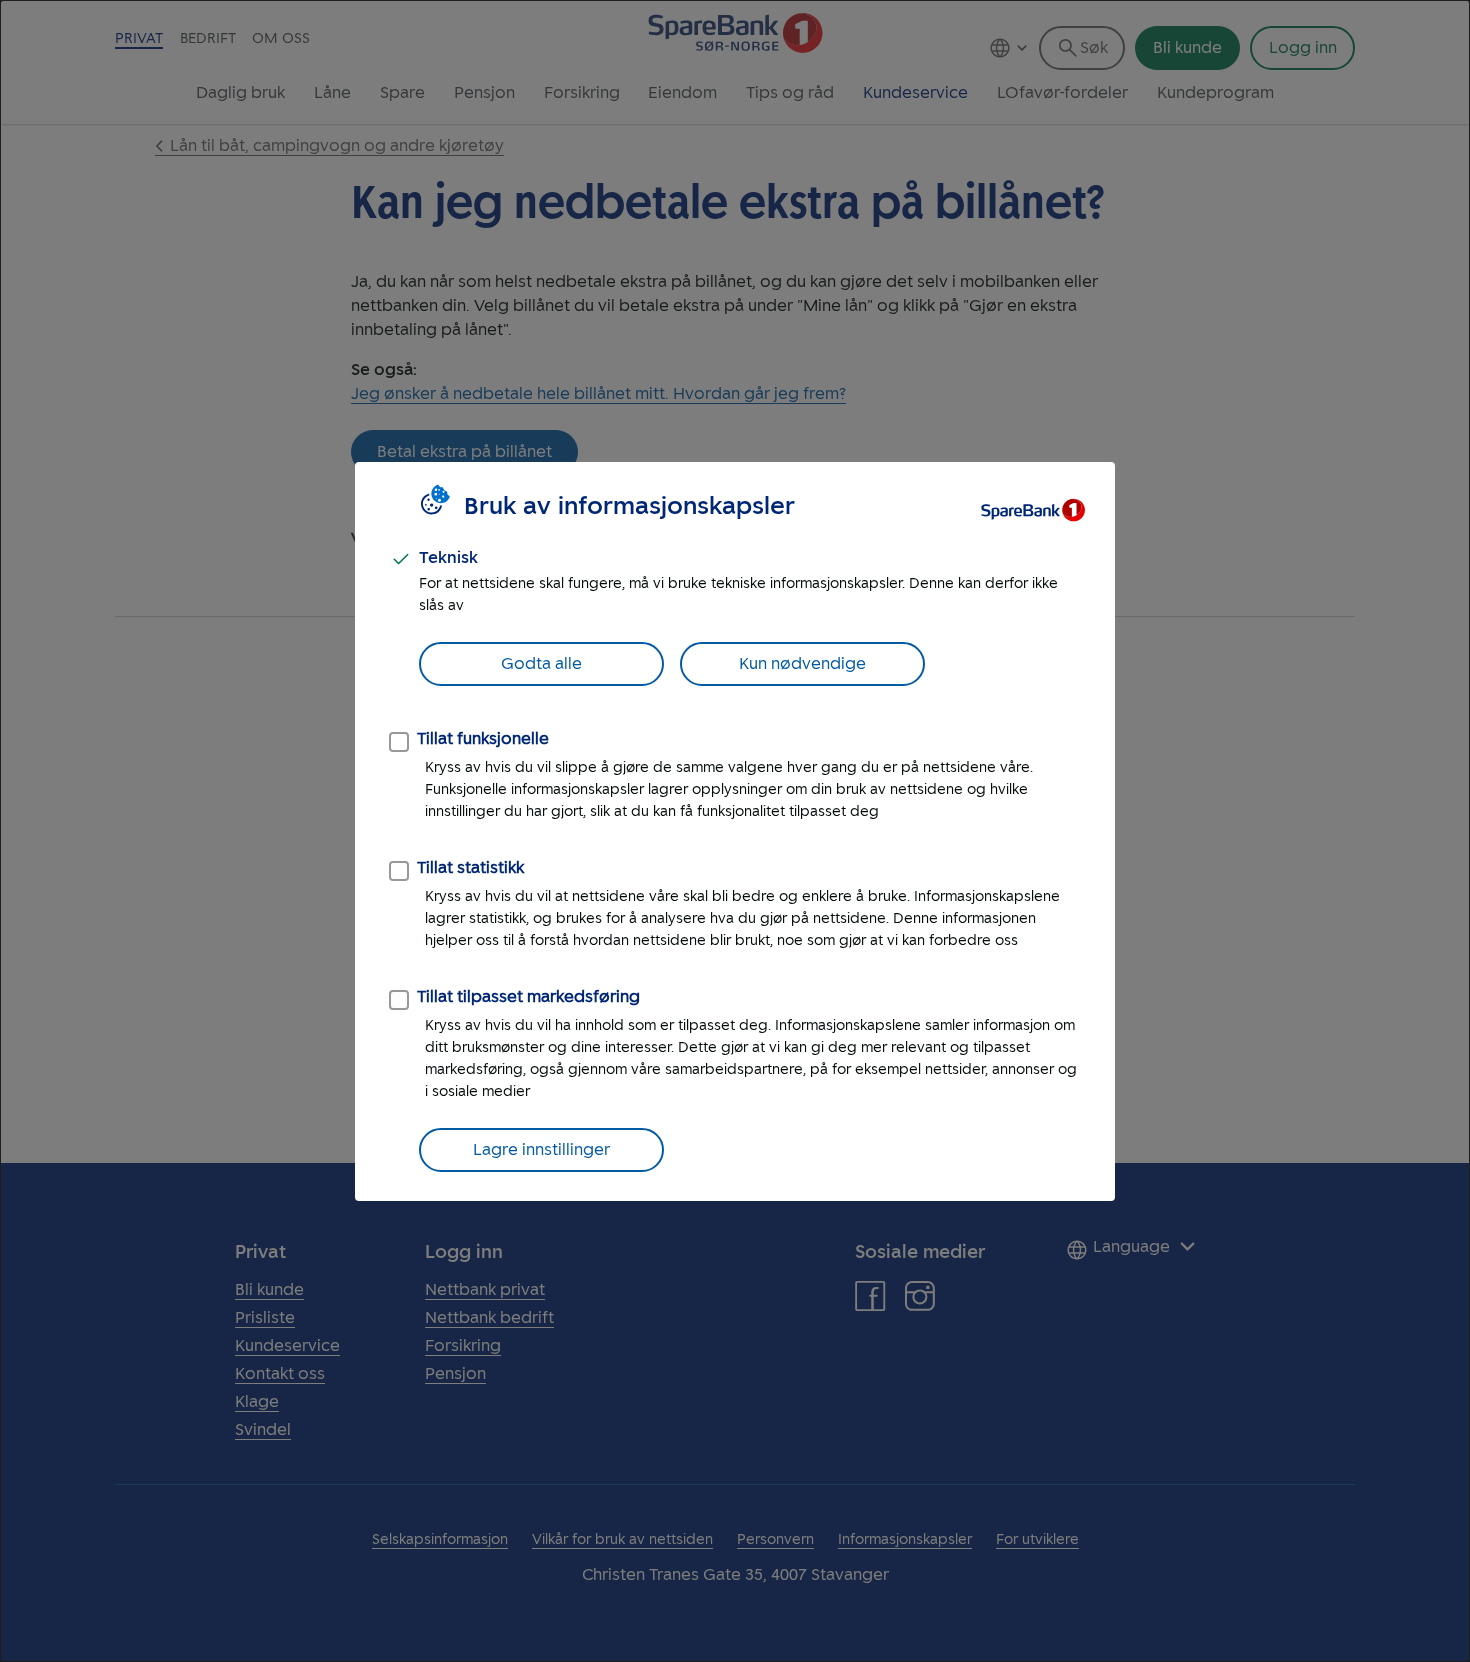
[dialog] (735, 831)
